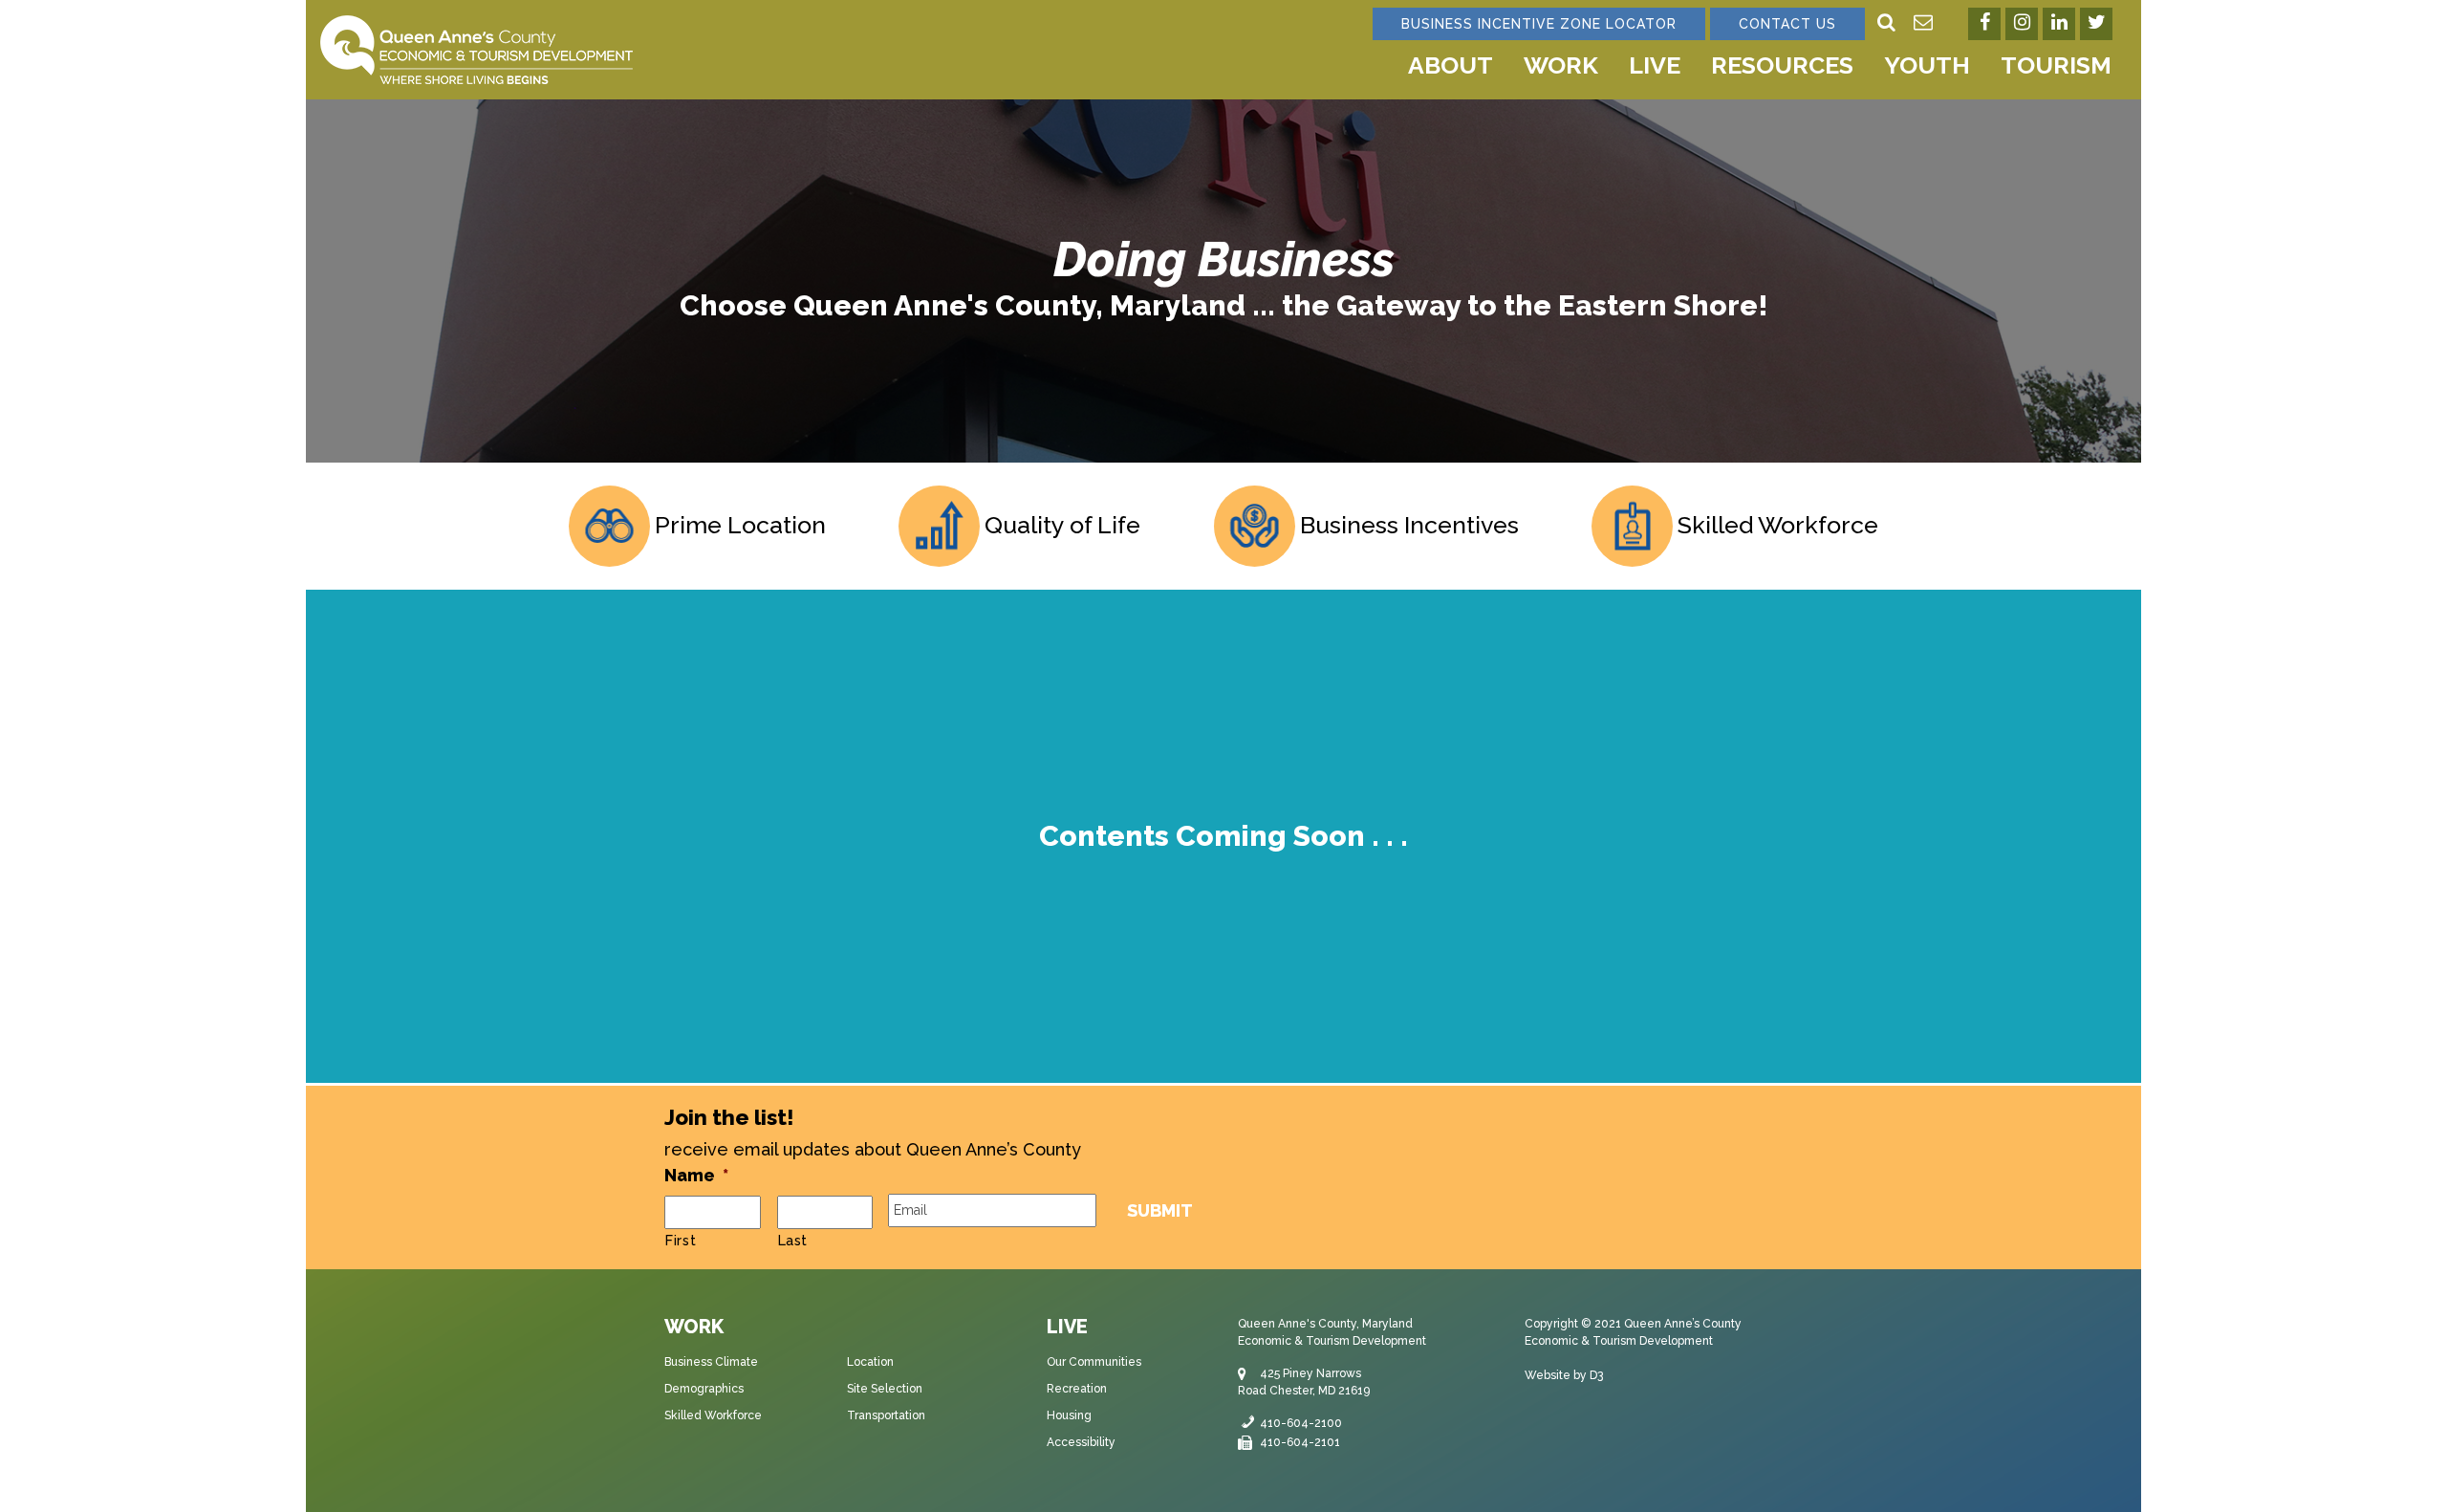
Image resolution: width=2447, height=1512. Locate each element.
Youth (1927, 65)
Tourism (2056, 65)
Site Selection (885, 1389)
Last (793, 1240)
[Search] (1886, 24)
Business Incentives (1409, 525)
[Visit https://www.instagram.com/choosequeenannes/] (2022, 24)
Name (696, 1175)
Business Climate (711, 1362)
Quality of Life (1062, 525)
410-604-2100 (1301, 1423)
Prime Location (740, 525)
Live (1655, 65)
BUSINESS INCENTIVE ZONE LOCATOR (1539, 24)
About (1451, 65)
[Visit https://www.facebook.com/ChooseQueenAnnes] (1984, 24)
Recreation (1077, 1389)
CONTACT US (1787, 24)
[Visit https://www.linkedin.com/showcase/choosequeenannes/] (2059, 24)
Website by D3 (1564, 1375)
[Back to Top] (2415, 1480)
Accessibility (1081, 1442)
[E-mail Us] (1923, 24)
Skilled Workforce (1778, 525)
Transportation (886, 1415)
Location (870, 1362)
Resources (1782, 65)
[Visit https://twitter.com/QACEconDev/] (2096, 24)
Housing (1069, 1415)
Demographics (704, 1389)
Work (1561, 65)
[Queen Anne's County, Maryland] (476, 47)
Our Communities (1094, 1362)
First (681, 1240)
